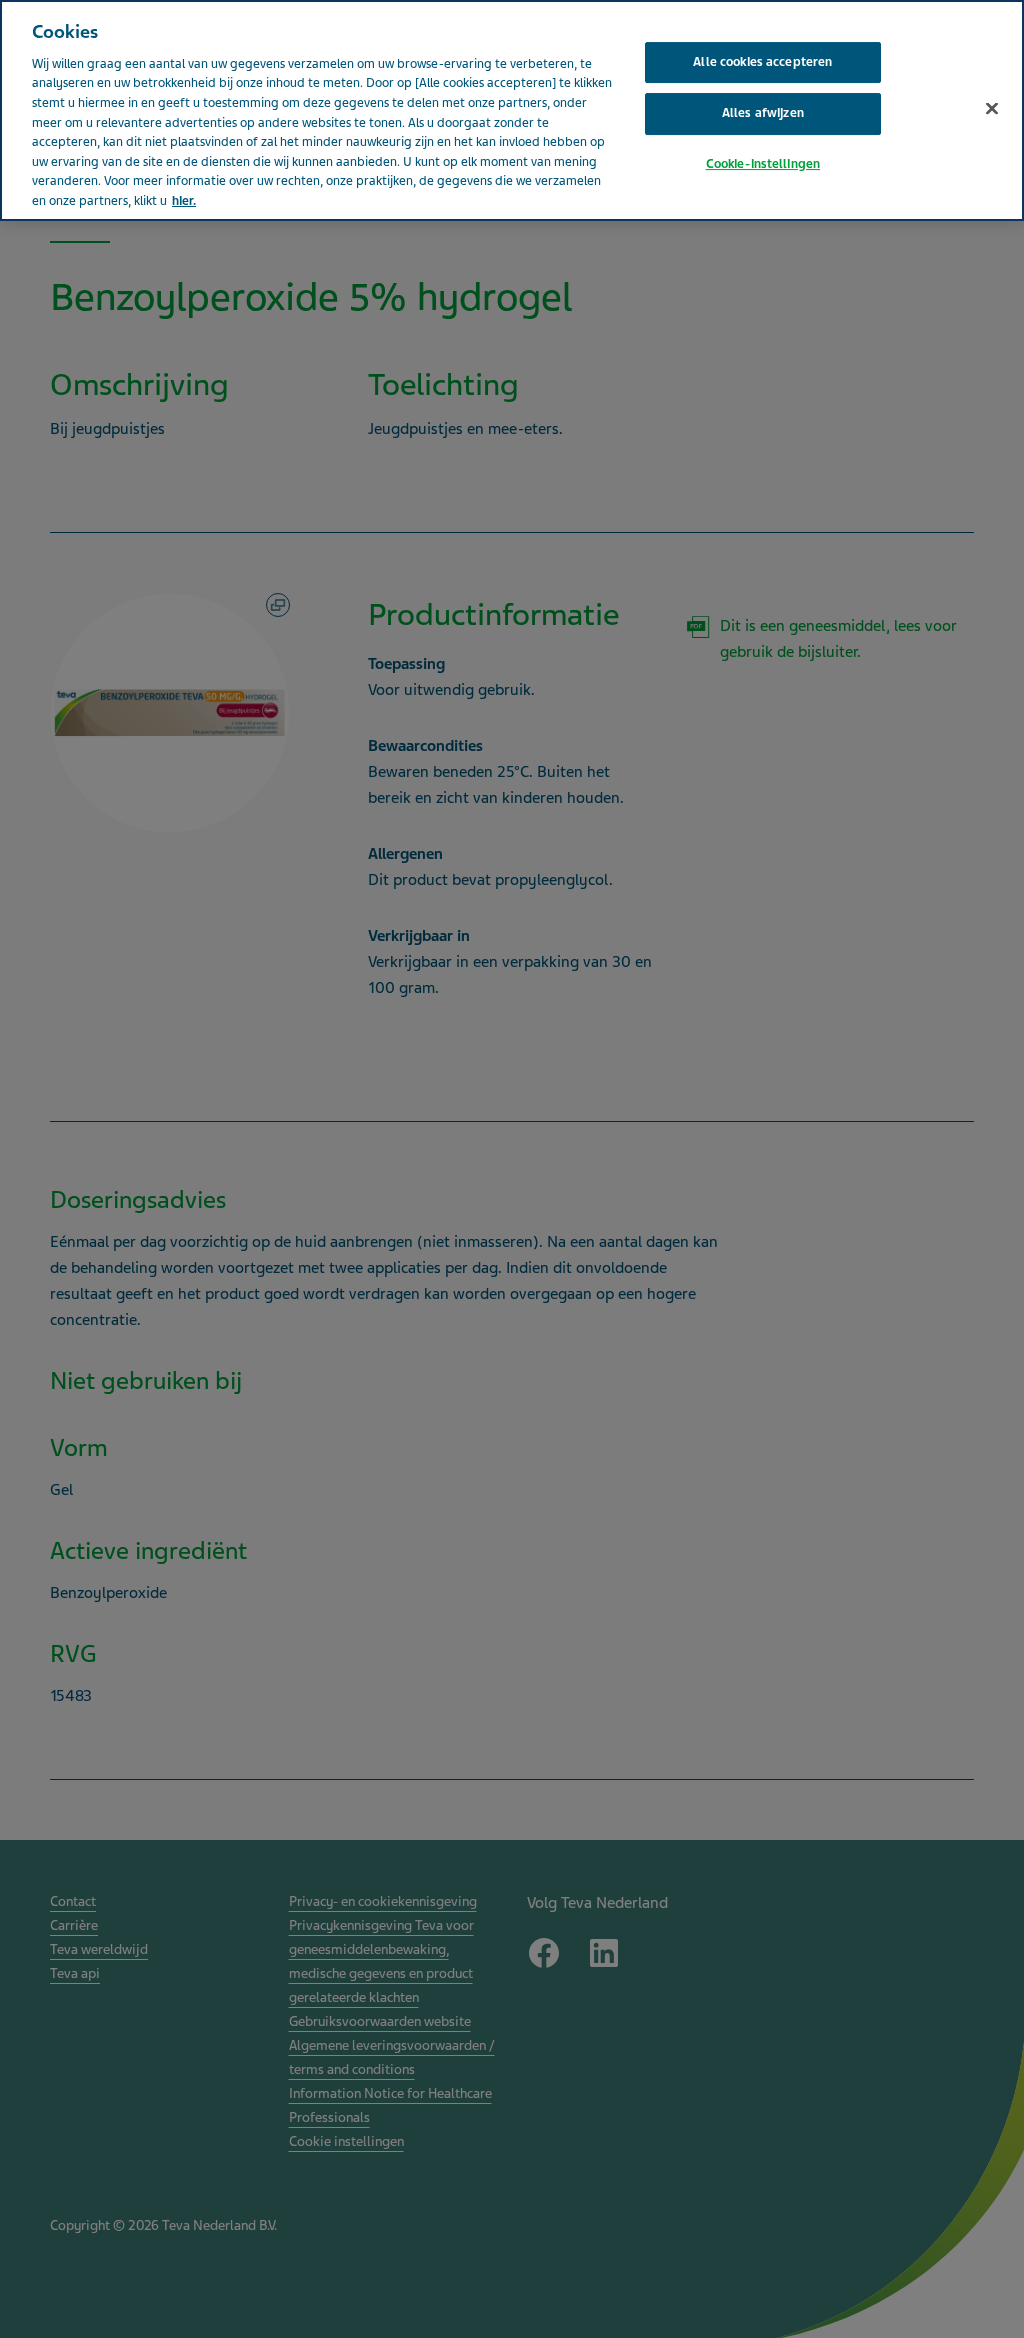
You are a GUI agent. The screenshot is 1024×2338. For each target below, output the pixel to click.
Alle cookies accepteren (762, 62)
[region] (512, 110)
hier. (184, 201)
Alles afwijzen (763, 113)
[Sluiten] (992, 108)
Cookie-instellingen (763, 164)
